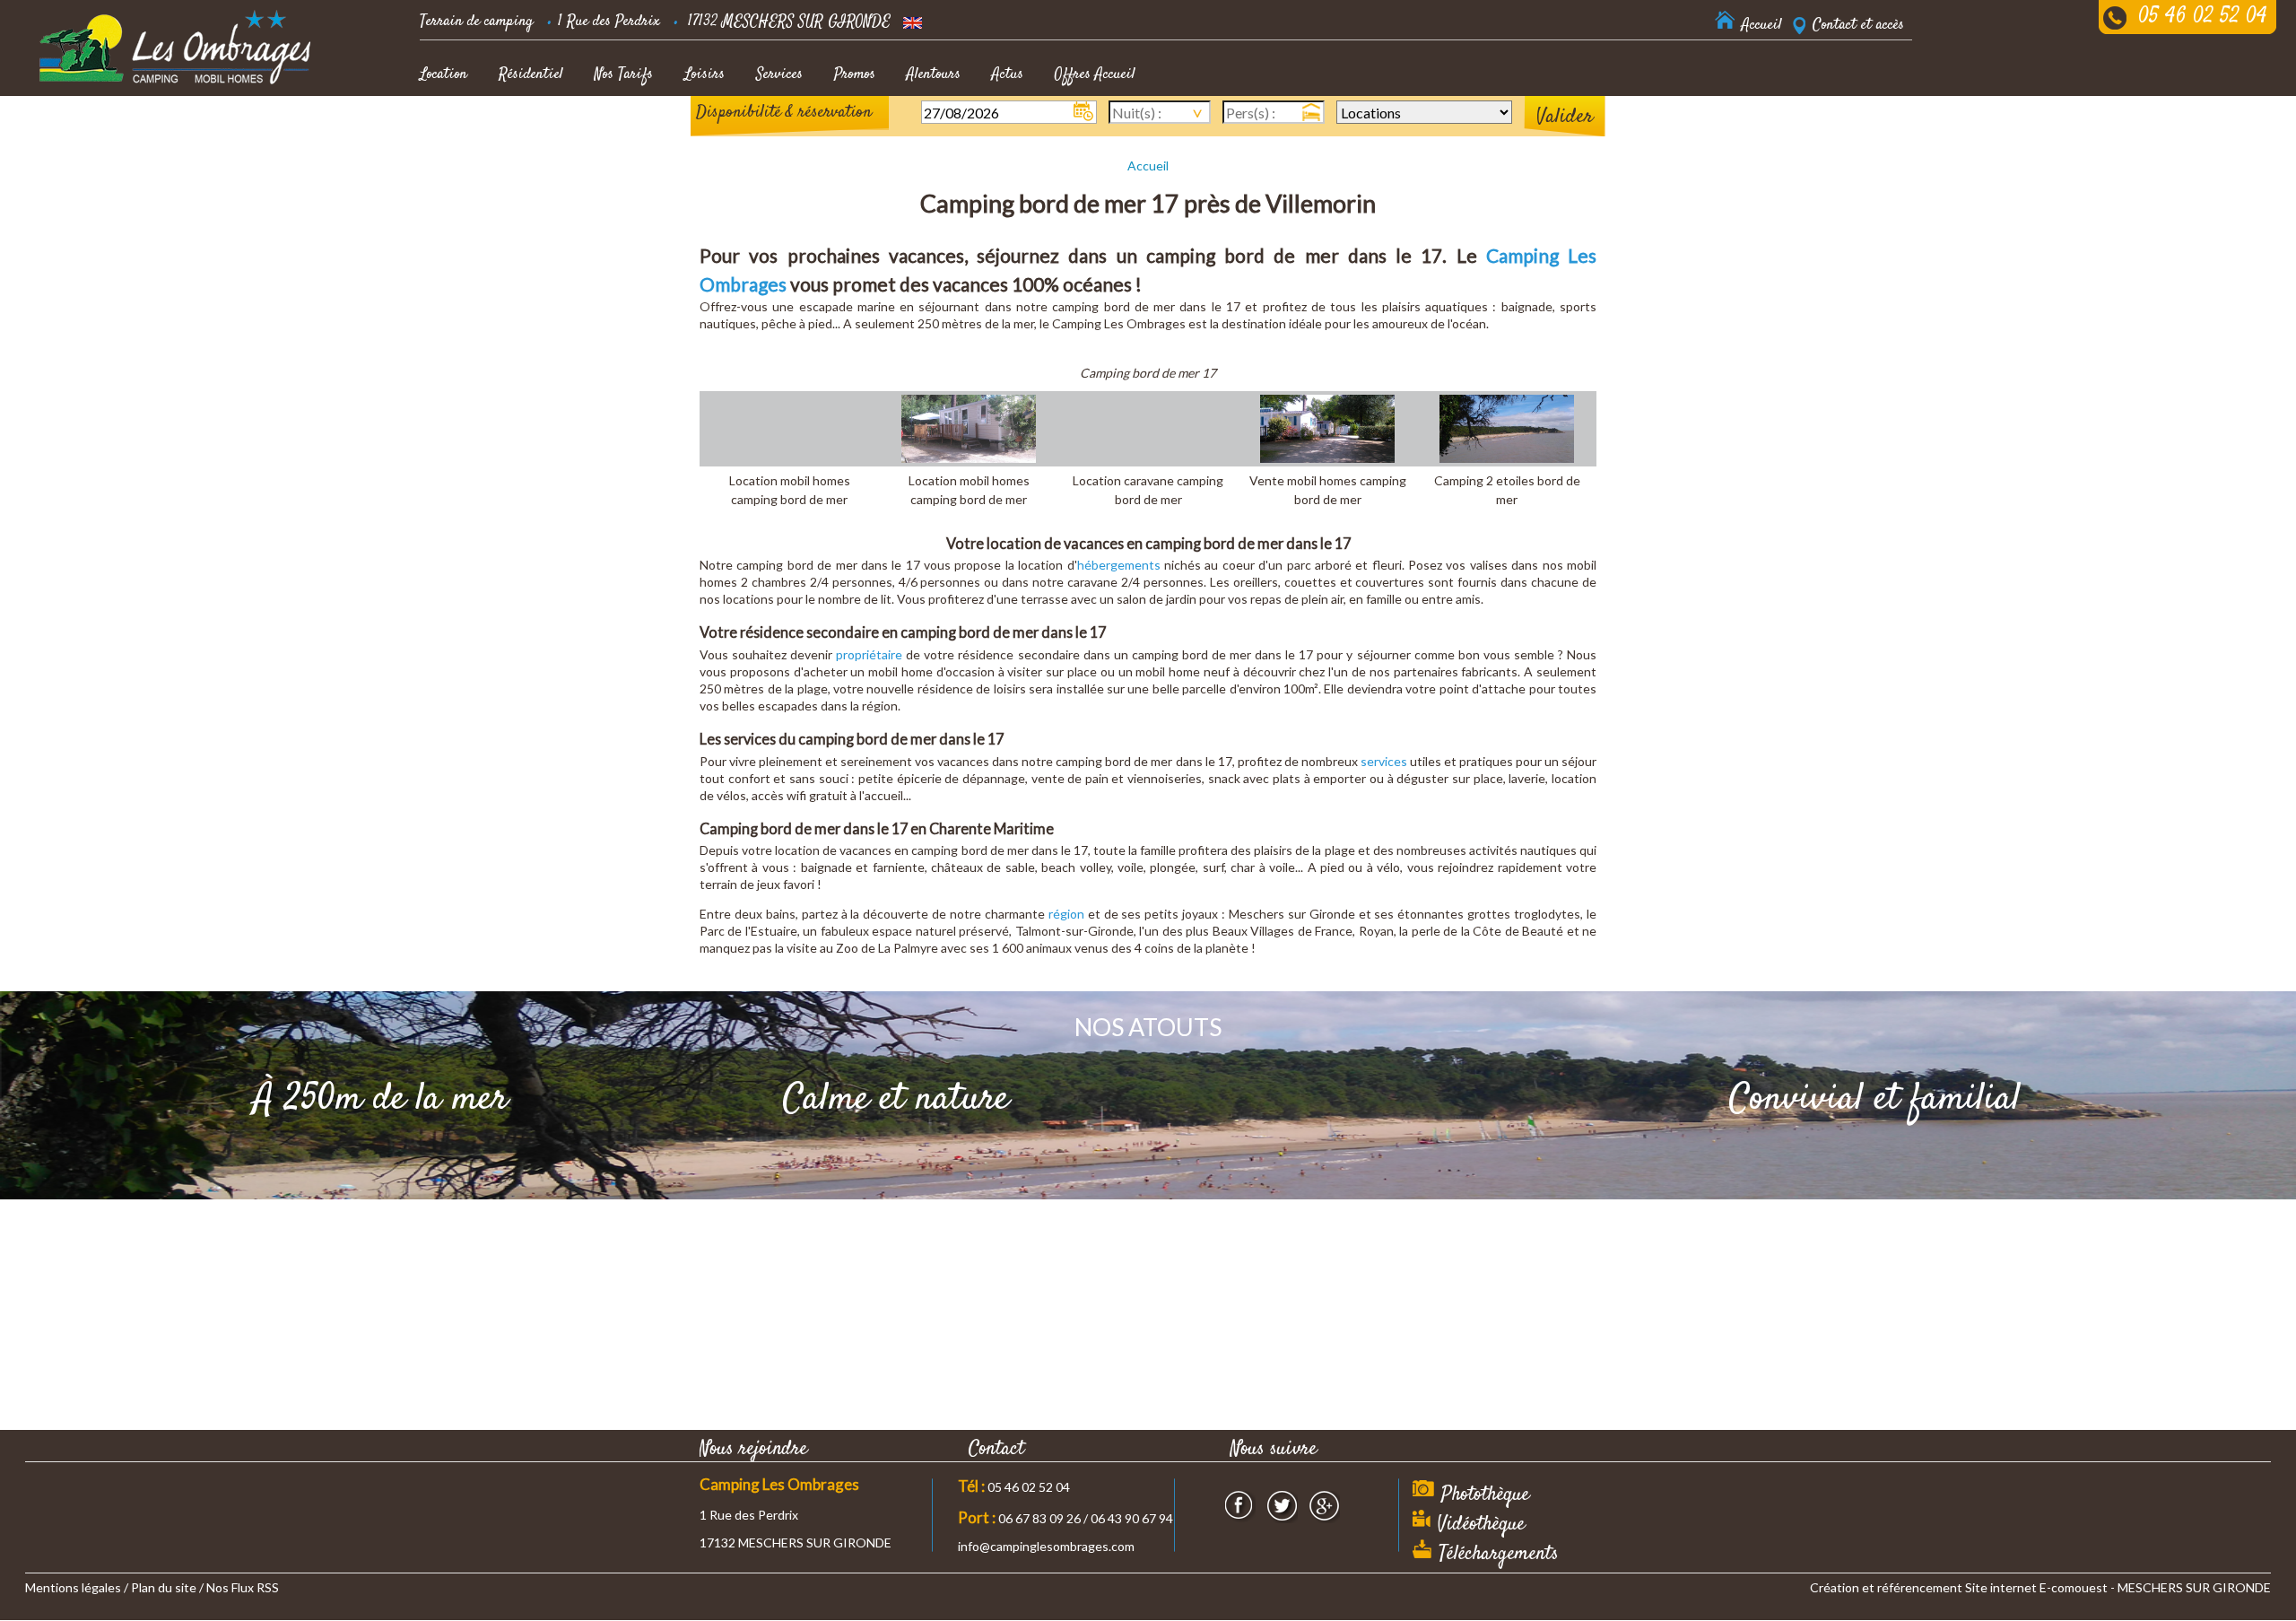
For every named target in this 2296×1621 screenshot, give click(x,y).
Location (444, 74)
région (1066, 914)
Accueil (1148, 166)
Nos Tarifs (624, 74)
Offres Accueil (1095, 74)
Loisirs (704, 74)
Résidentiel (531, 74)
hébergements (1119, 565)
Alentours (934, 74)
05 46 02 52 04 (2203, 17)
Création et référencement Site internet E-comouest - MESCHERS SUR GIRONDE (2040, 1587)
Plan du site (164, 1587)
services (1384, 761)
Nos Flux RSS (243, 1587)
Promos (855, 74)
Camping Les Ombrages (779, 1484)
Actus (1008, 74)
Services (779, 74)
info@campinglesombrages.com (1046, 1546)
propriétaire (869, 654)
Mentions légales (73, 1587)
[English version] (913, 22)
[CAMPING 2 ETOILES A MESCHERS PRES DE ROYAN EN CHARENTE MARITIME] (176, 47)
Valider (1565, 117)
